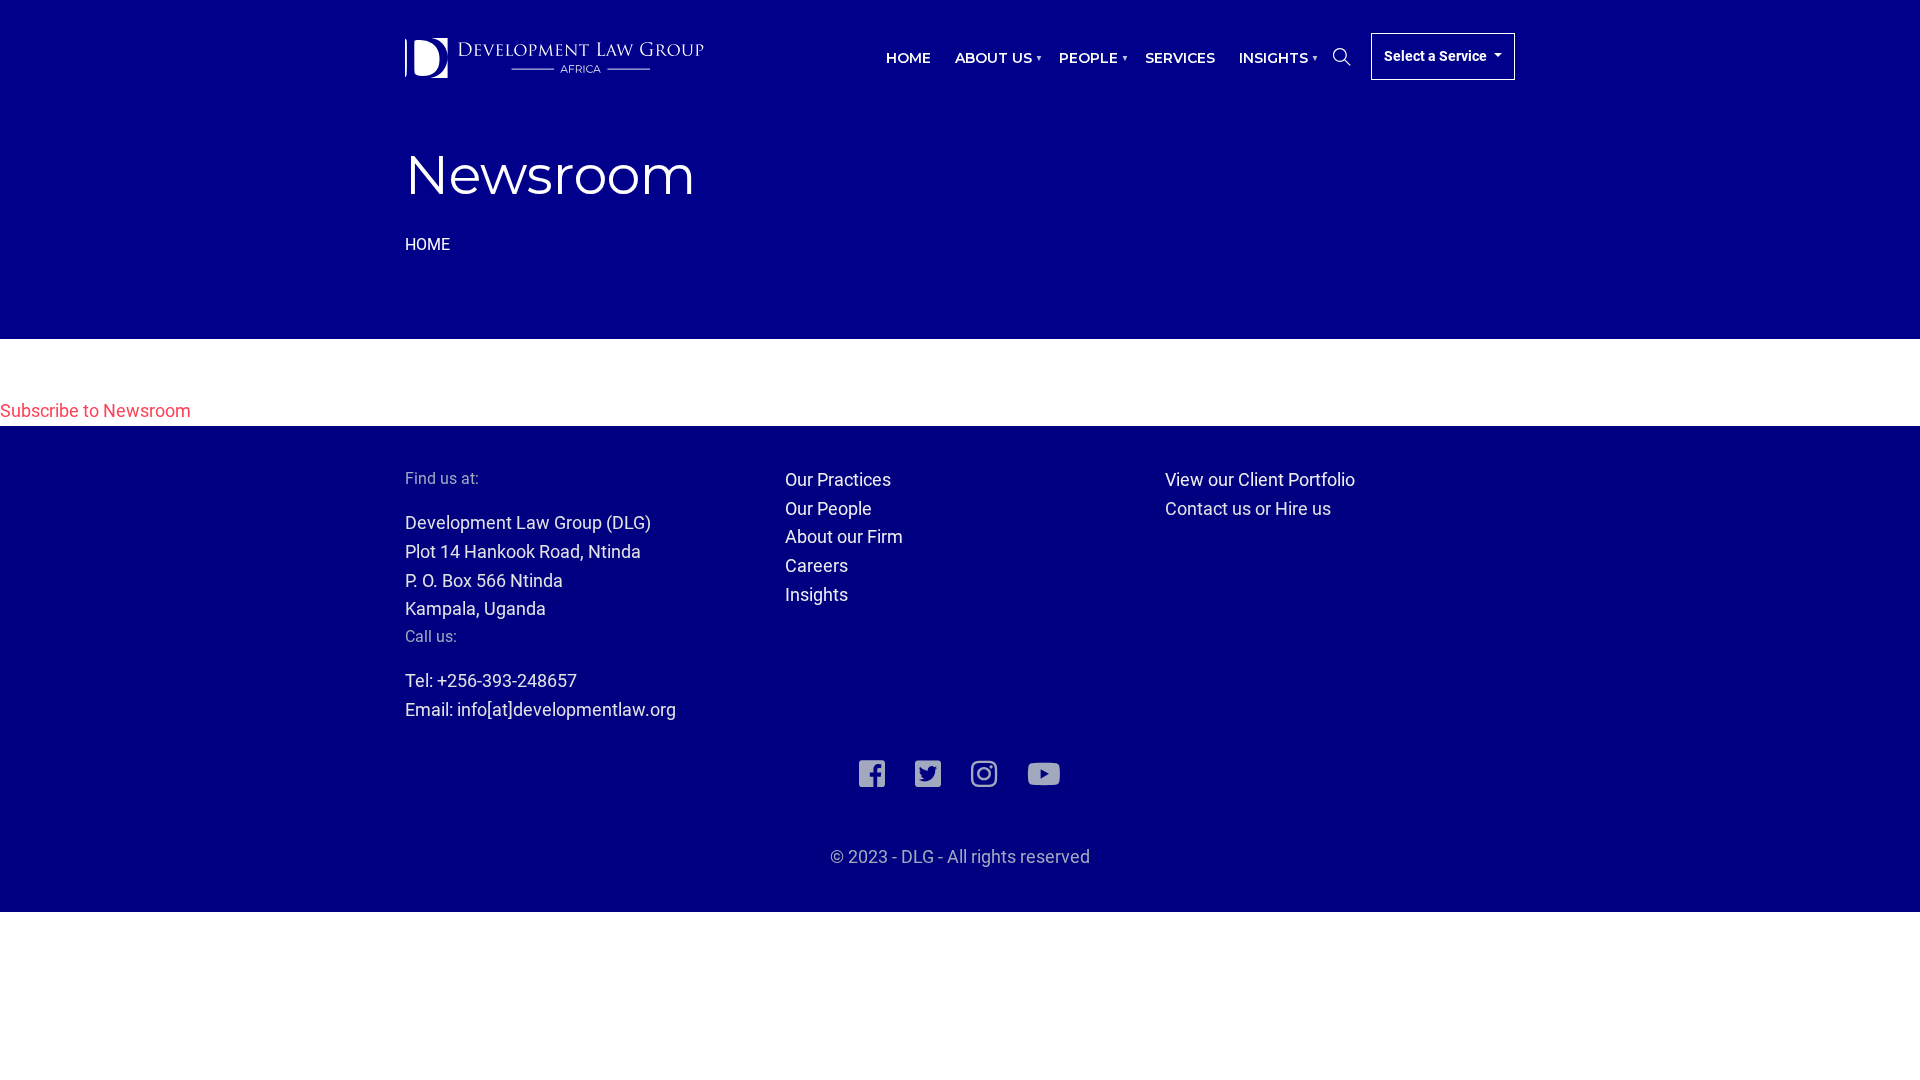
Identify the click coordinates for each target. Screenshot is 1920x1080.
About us (987, 68)
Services (1180, 58)
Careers (816, 565)
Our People (828, 508)
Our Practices (838, 479)
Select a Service (1437, 56)
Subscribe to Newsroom (95, 410)
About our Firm (844, 536)
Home (908, 58)
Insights (1267, 68)
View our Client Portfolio (1260, 479)
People (1082, 68)
